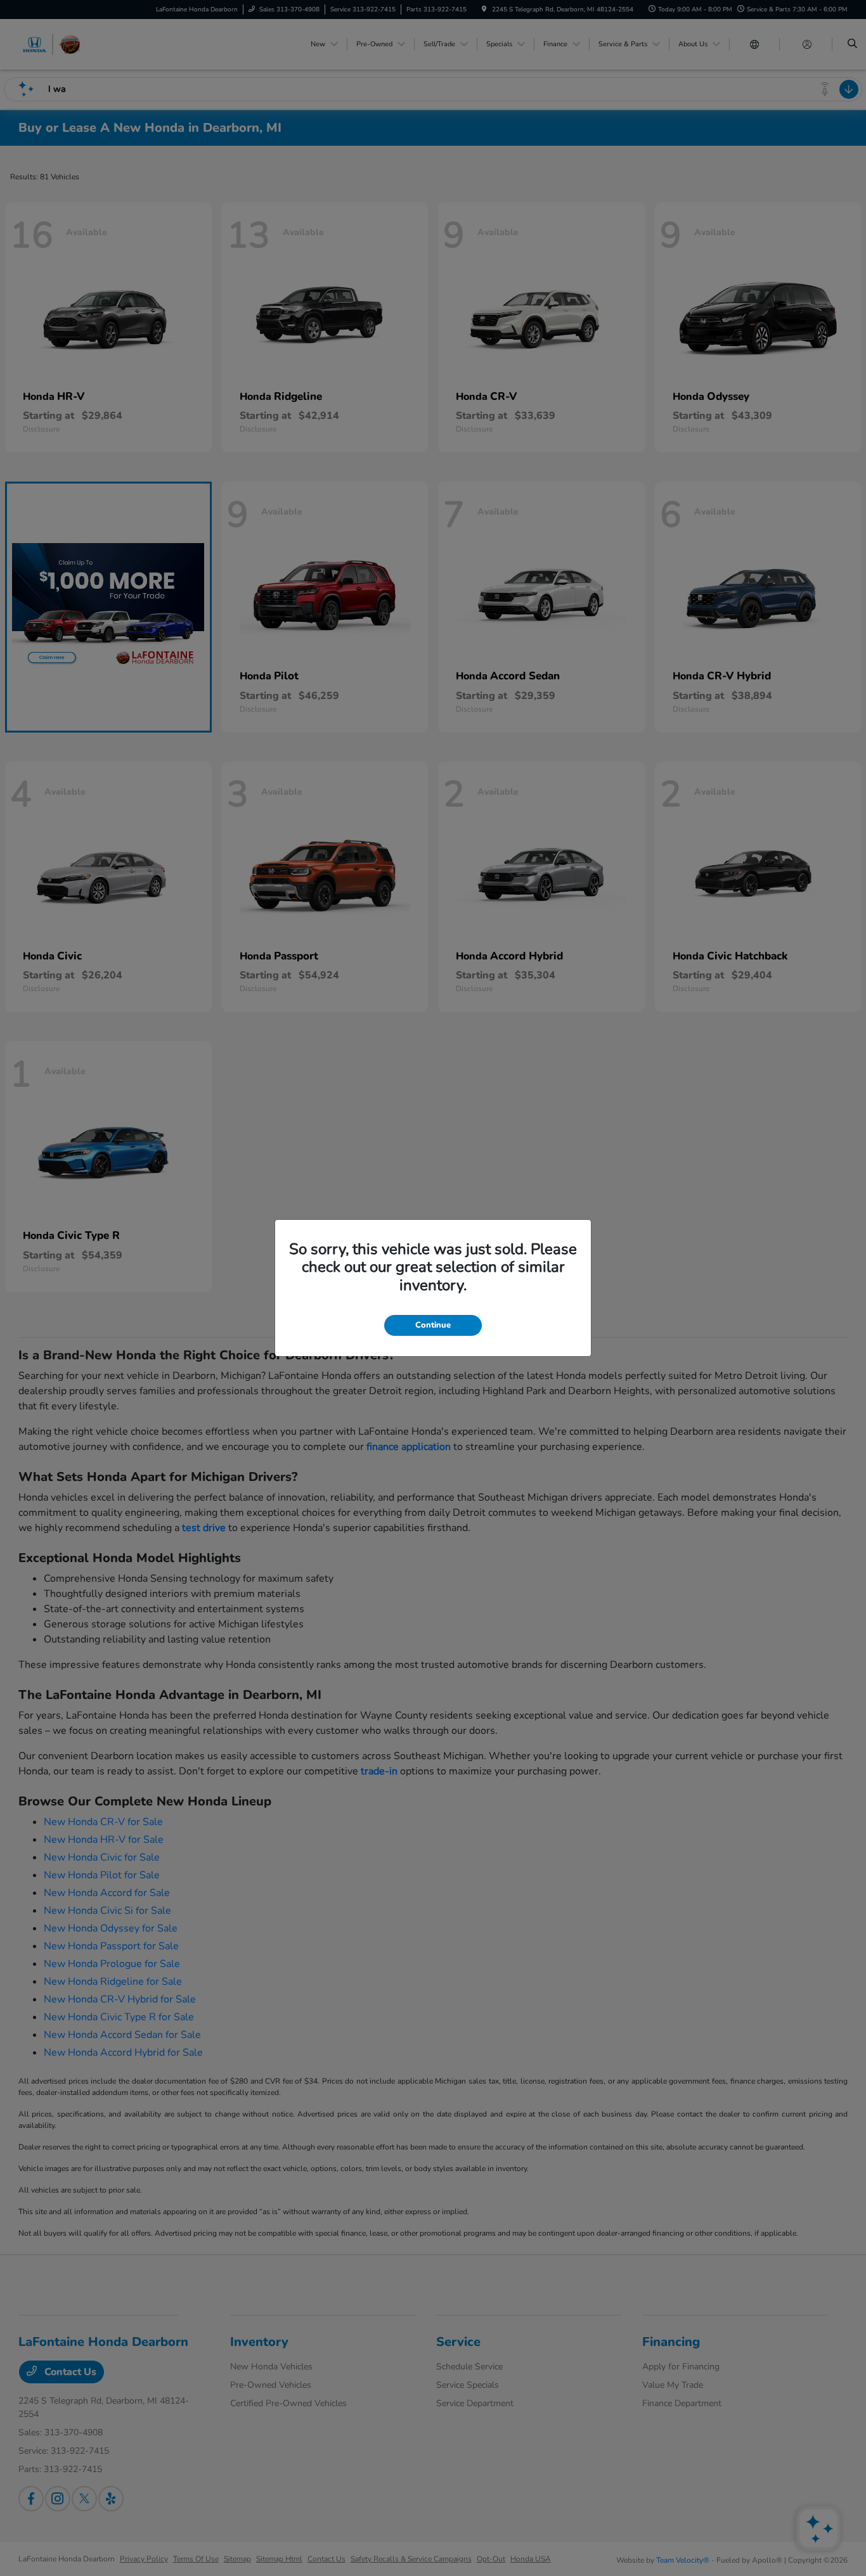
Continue (433, 1325)
